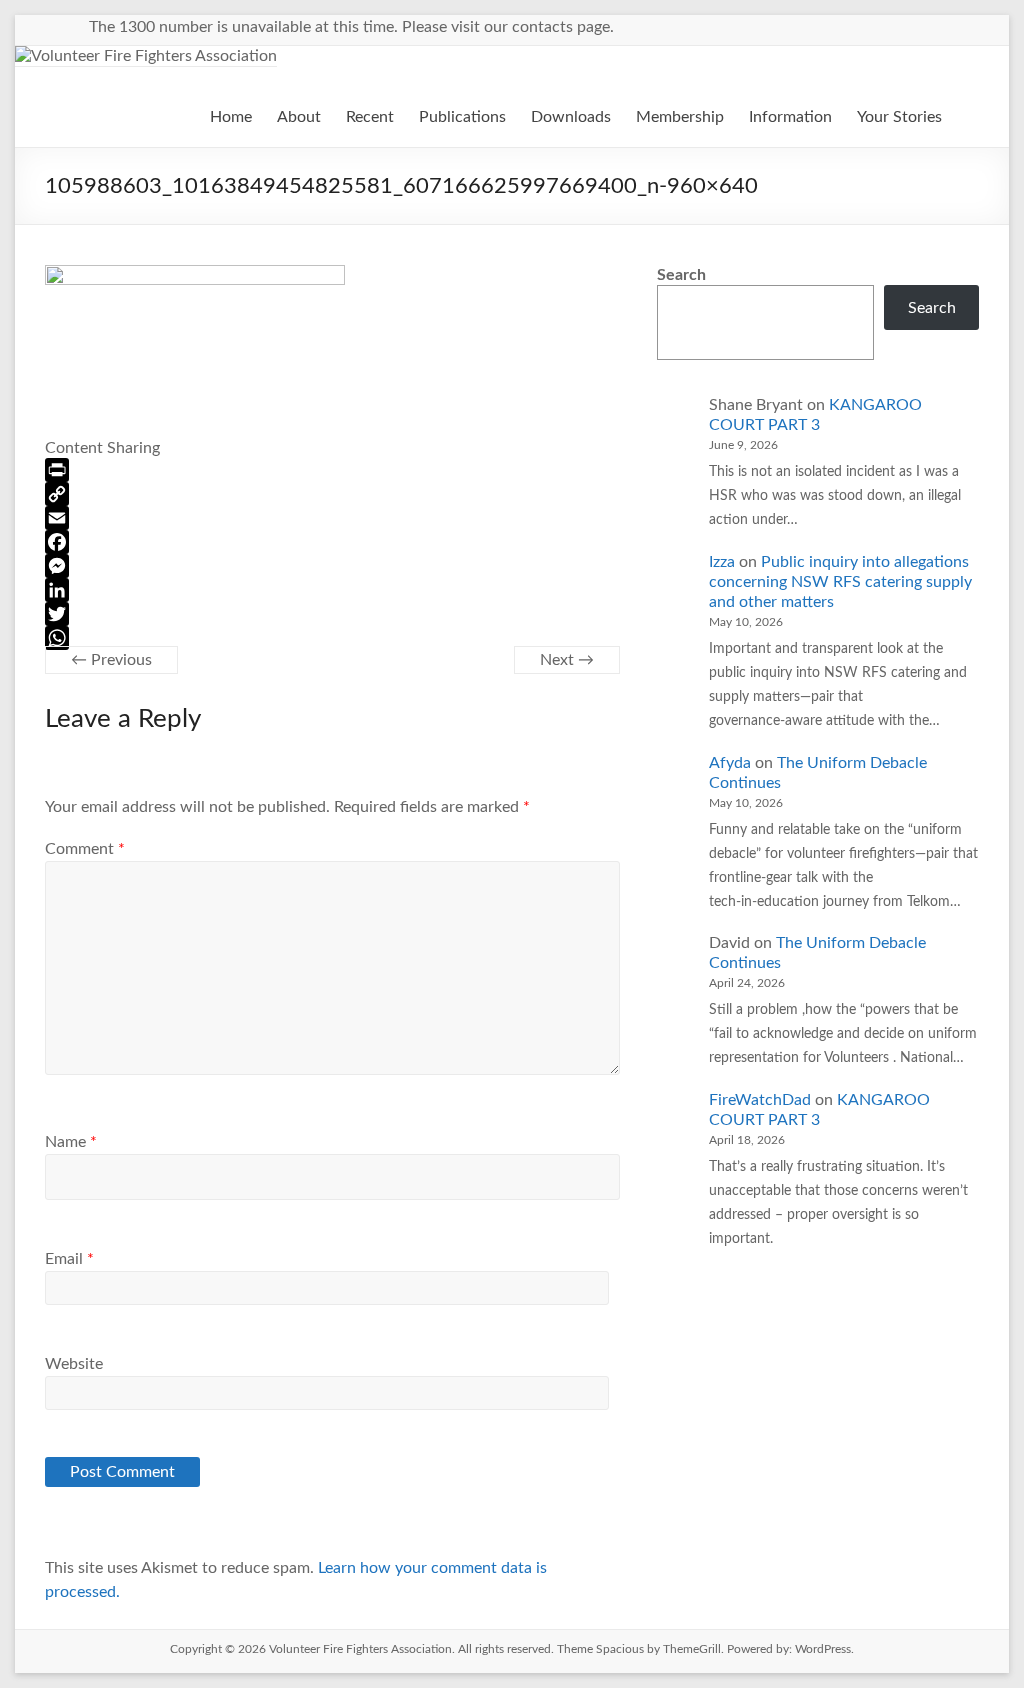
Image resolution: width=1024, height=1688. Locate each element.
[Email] (332, 518)
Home (231, 117)
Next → (567, 660)
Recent (370, 117)
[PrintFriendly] (332, 470)
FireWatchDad (760, 1100)
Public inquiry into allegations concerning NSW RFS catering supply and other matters (840, 582)
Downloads (571, 117)
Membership (680, 117)
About (299, 117)
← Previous (111, 660)
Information (790, 117)
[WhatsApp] (332, 638)
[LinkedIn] (332, 590)
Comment (85, 849)
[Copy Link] (332, 494)
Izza (722, 562)
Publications (462, 117)
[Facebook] (332, 542)
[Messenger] (332, 566)
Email (69, 1259)
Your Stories (899, 117)
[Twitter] (332, 614)
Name (71, 1142)
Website (74, 1364)
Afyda (730, 763)
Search (681, 275)
